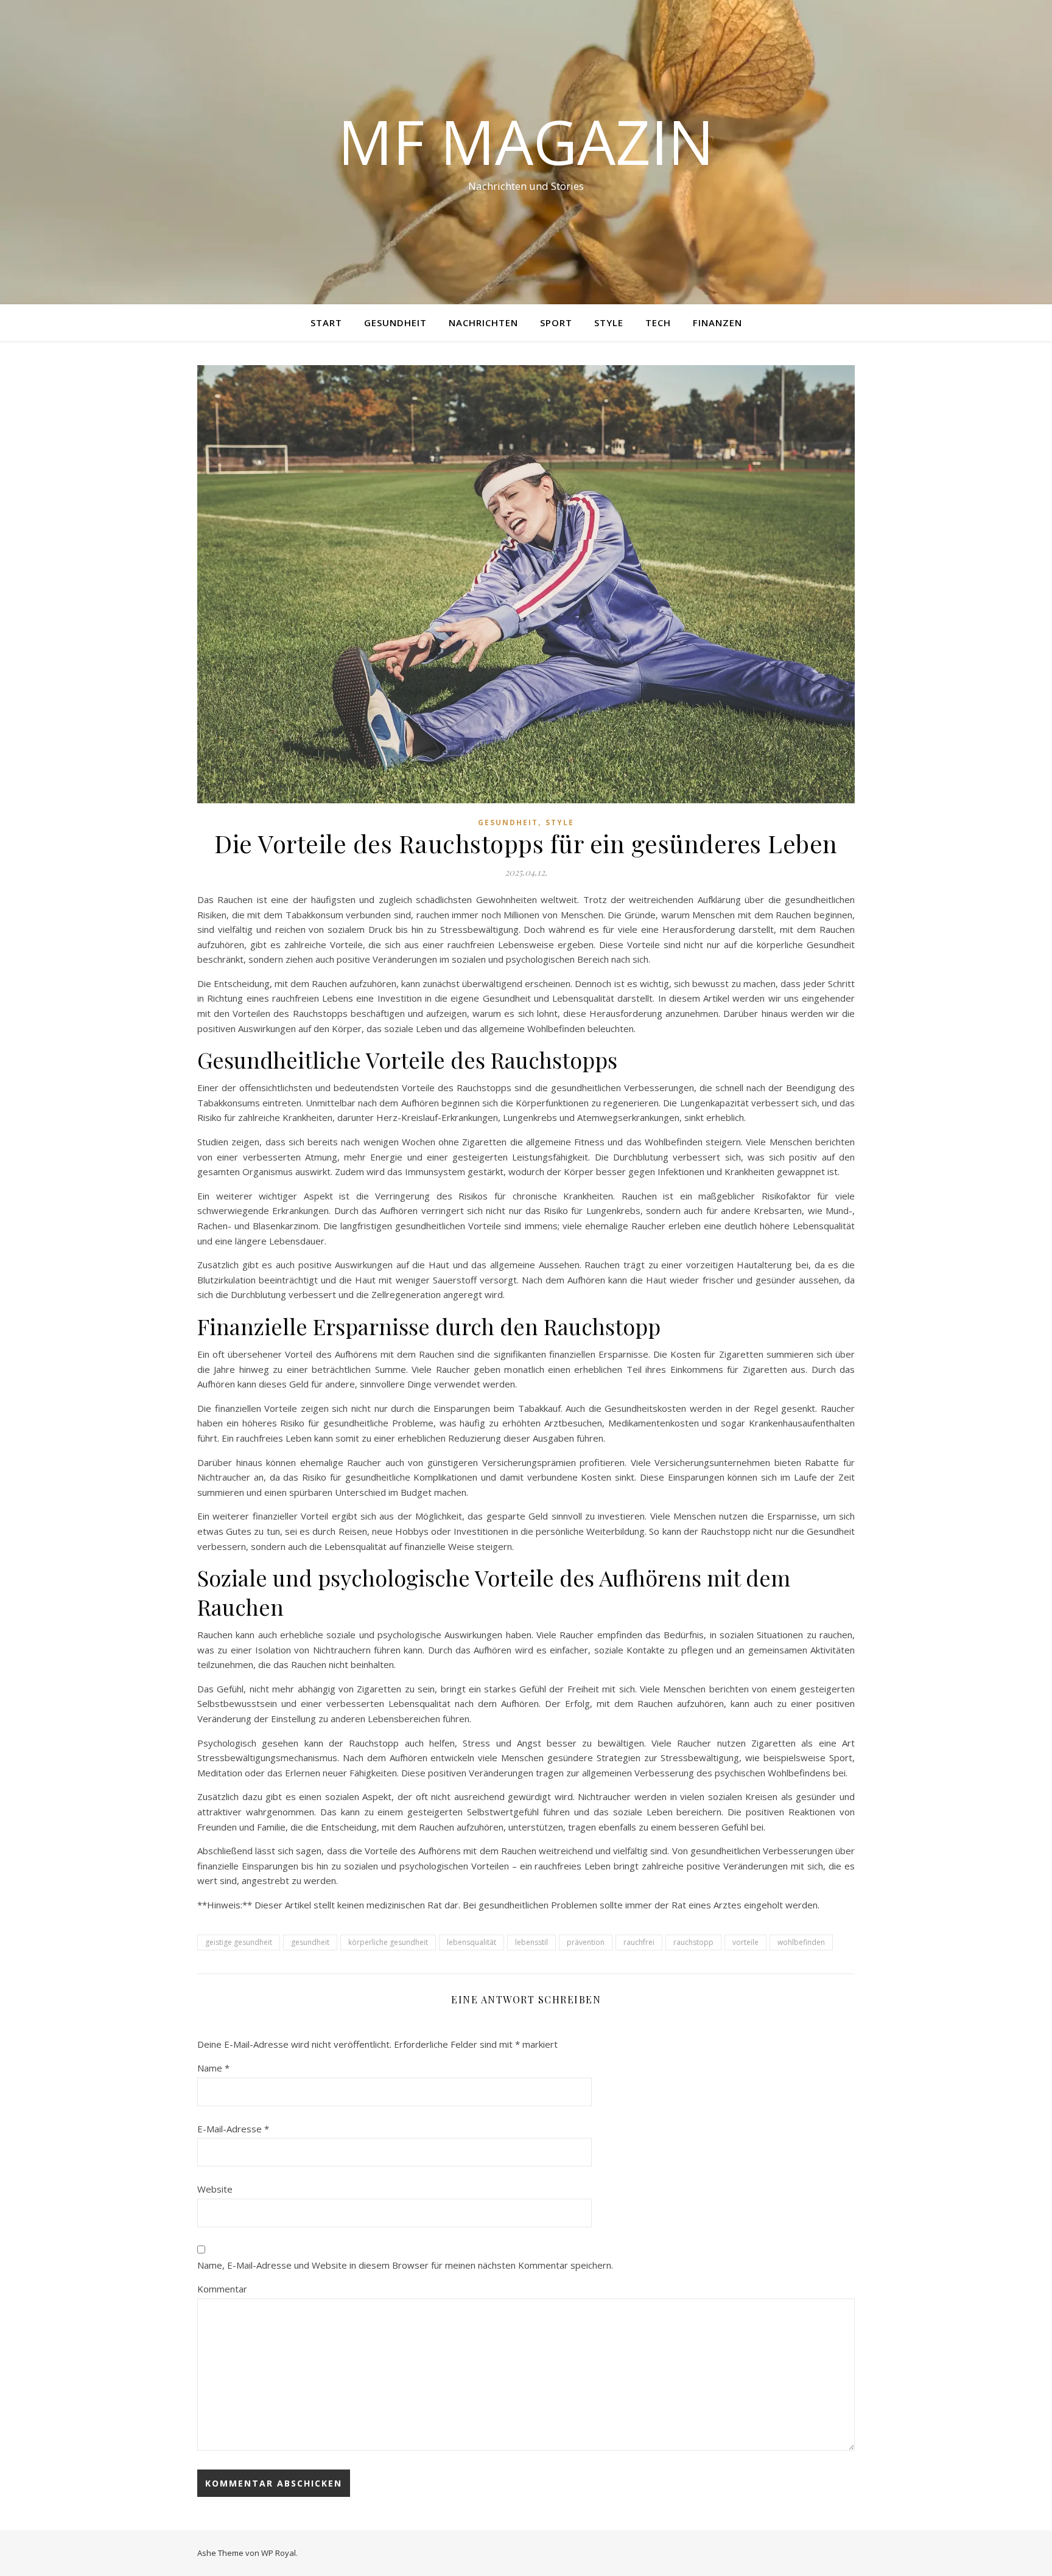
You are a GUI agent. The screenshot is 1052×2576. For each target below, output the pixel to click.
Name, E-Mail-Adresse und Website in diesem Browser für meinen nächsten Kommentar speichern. (405, 2265)
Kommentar (222, 2289)
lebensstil (531, 1942)
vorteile (745, 1942)
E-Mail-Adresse (233, 2129)
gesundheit (310, 1942)
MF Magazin (526, 141)
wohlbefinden (801, 1942)
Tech (658, 323)
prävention (586, 1942)
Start (326, 323)
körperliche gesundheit (388, 1942)
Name (213, 2068)
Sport (556, 323)
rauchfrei (639, 1942)
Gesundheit (395, 323)
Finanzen (717, 323)
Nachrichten (483, 323)
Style (609, 323)
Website (215, 2189)
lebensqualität (472, 1942)
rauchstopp (693, 1942)
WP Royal (279, 2553)
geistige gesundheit (239, 1942)
